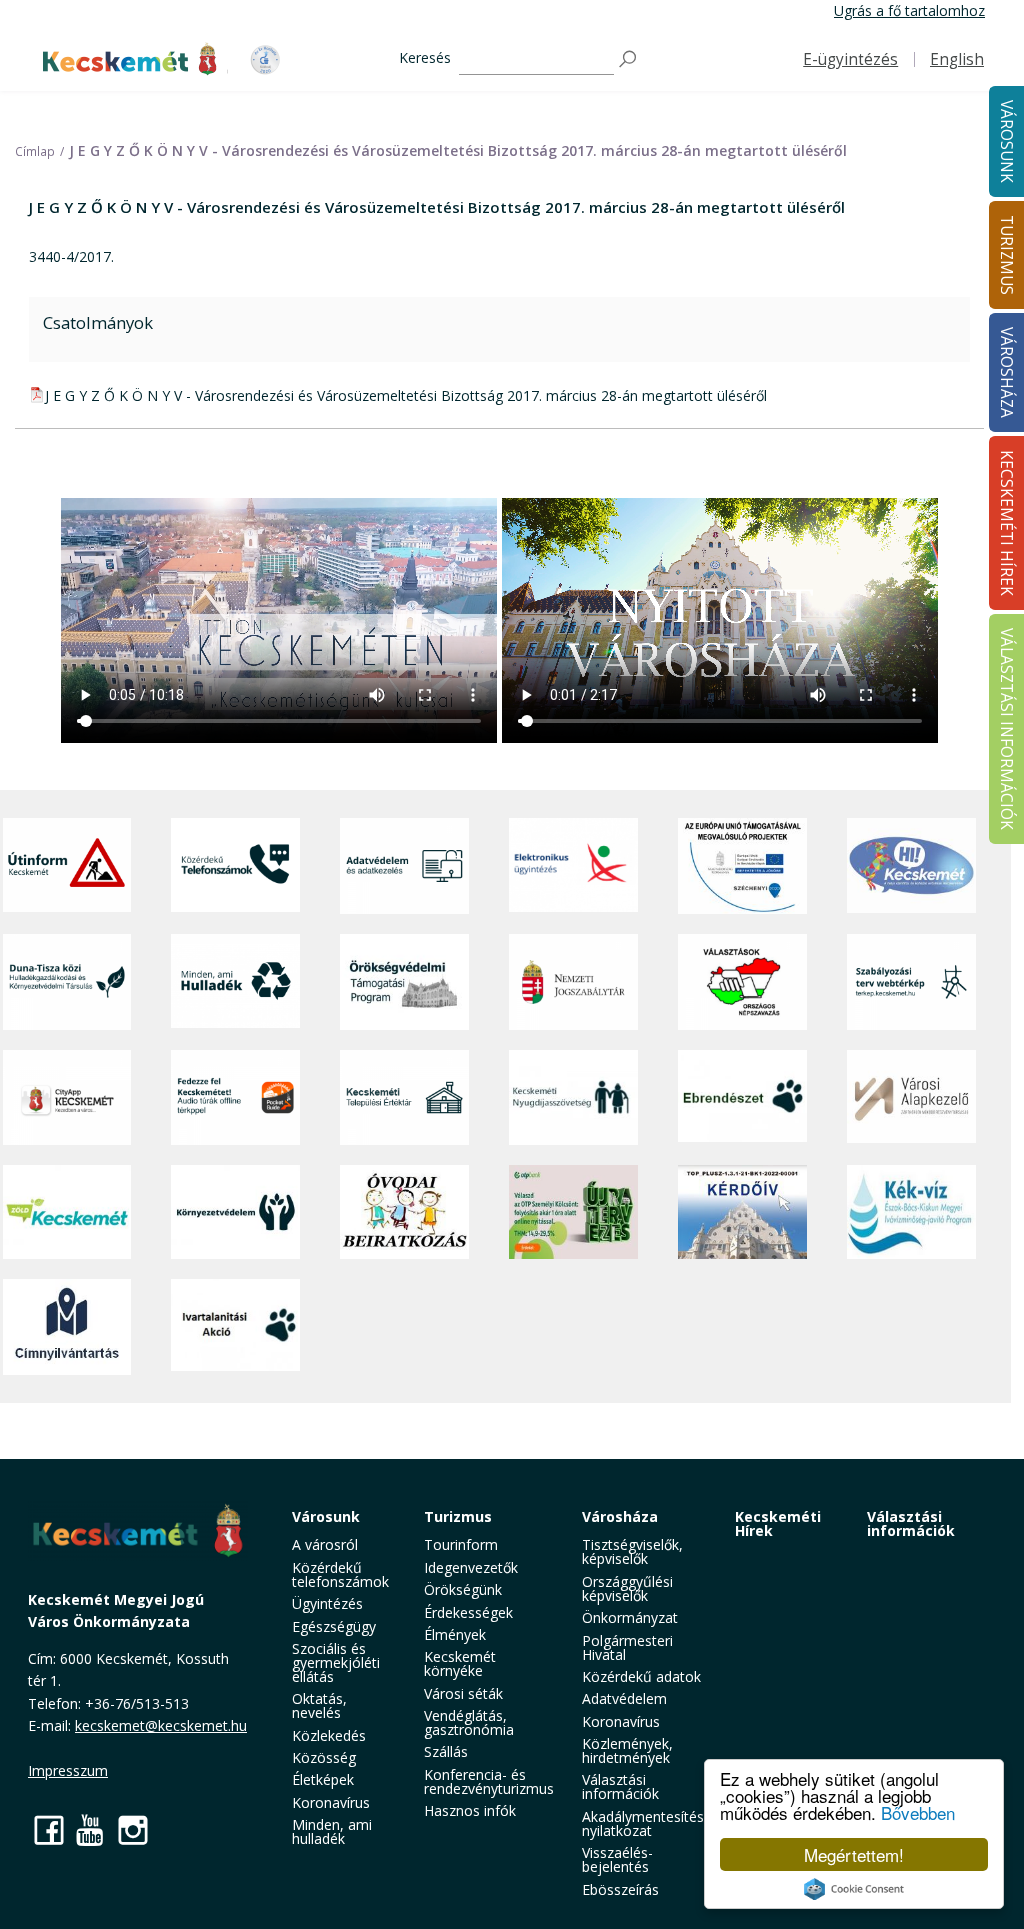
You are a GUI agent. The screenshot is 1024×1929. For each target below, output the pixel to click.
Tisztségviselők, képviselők (632, 1551)
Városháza (620, 1516)
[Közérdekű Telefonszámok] (235, 866)
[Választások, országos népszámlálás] (742, 981)
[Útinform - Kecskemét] (67, 866)
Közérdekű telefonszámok (340, 1574)
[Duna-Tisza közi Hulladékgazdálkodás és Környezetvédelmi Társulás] (67, 981)
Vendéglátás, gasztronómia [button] (469, 1722)
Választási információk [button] (620, 1786)
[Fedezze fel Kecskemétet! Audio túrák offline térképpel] (235, 1097)
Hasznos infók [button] (470, 1810)
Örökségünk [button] (463, 1589)
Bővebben (918, 1812)
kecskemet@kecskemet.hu (161, 1725)
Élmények (455, 1634)
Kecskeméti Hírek (778, 1523)
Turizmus (458, 1516)
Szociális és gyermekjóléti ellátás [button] (336, 1662)
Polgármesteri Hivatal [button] (627, 1647)
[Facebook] (49, 1829)
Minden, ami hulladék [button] (332, 1831)
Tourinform (461, 1544)
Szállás (446, 1751)
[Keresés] (629, 59)
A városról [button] (325, 1544)
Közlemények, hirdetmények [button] (627, 1750)
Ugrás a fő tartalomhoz (909, 10)
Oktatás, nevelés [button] (319, 1705)
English (957, 59)
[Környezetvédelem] (235, 1212)
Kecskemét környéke (460, 1663)
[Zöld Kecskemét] (67, 1212)
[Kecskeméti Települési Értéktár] (404, 1097)
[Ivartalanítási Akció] (235, 1327)
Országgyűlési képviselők (627, 1588)
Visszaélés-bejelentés (617, 1859)
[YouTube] (91, 1829)
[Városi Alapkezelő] (911, 1097)
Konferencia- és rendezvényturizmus (489, 1781)
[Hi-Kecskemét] (911, 866)
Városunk (326, 1516)
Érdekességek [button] (468, 1612)
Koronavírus (331, 1802)
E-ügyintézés (850, 59)
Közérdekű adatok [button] (641, 1676)
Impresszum (68, 1770)
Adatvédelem (624, 1698)
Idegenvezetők (471, 1567)
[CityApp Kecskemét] (67, 1097)
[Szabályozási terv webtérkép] (911, 981)
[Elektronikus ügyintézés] (573, 866)
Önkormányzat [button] (630, 1617)
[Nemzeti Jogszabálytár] (573, 981)
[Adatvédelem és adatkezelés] (404, 866)
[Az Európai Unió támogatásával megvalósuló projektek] (742, 866)
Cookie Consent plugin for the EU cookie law (854, 1889)
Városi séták (463, 1693)
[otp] (573, 1212)
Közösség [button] (324, 1757)
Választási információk (911, 1523)
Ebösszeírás (620, 1889)
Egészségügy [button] (334, 1626)
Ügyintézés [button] (327, 1603)
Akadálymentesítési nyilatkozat (644, 1823)
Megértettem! (854, 1854)
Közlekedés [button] (329, 1735)
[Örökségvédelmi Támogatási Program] (404, 981)
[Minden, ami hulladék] (235, 981)
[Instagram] (133, 1829)
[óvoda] (404, 1212)
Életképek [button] (323, 1779)
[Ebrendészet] (742, 1097)
